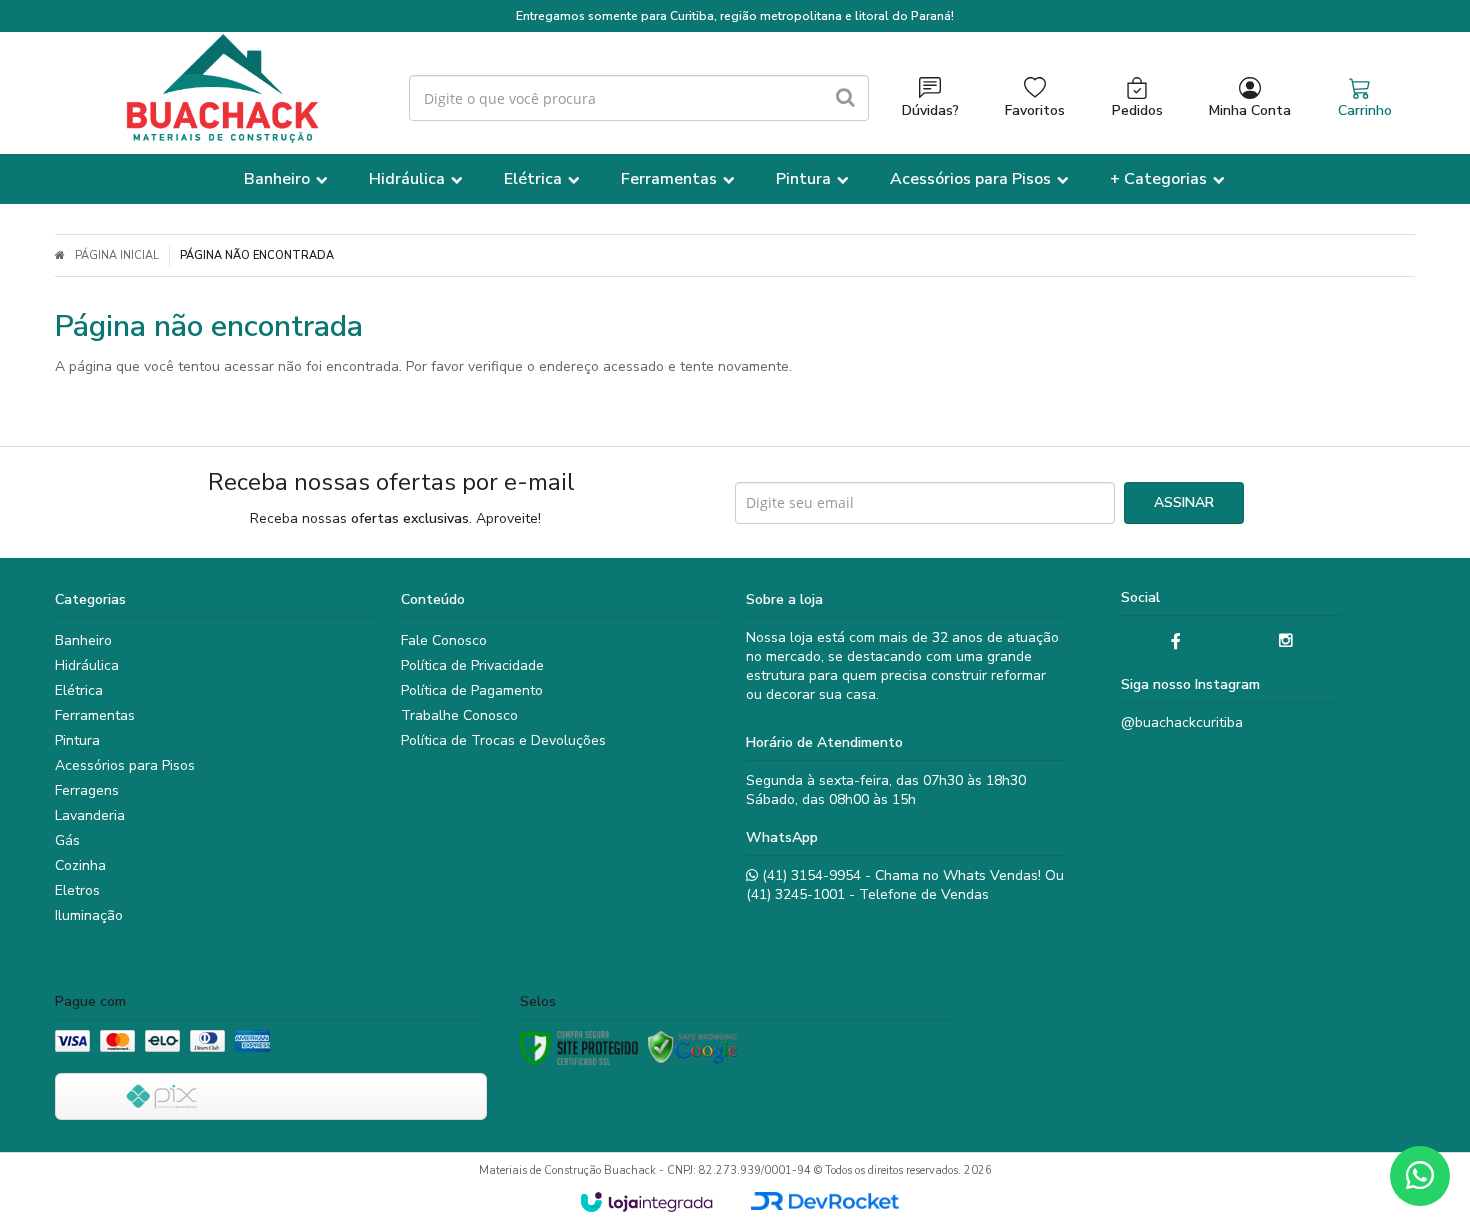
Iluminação (89, 915)
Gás (67, 840)
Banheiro (83, 640)
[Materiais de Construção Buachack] (219, 88)
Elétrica (79, 690)
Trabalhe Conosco (459, 715)
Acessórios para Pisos (125, 765)
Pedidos (1137, 110)
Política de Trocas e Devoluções (503, 740)
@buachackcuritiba (1182, 722)
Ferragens (87, 790)
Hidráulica (87, 665)
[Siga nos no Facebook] (1176, 642)
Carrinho (1365, 110)
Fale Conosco (444, 640)
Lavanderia (90, 815)
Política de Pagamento (472, 690)
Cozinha (80, 865)
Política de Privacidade (472, 665)
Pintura (77, 740)
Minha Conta (1250, 110)
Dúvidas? (930, 110)
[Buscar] (845, 98)
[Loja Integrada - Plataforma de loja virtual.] (646, 1202)
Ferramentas (95, 715)
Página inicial (117, 255)
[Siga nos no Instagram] (1286, 641)
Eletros (77, 890)
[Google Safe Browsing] (693, 1048)
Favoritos (1035, 110)
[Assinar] (1184, 503)
